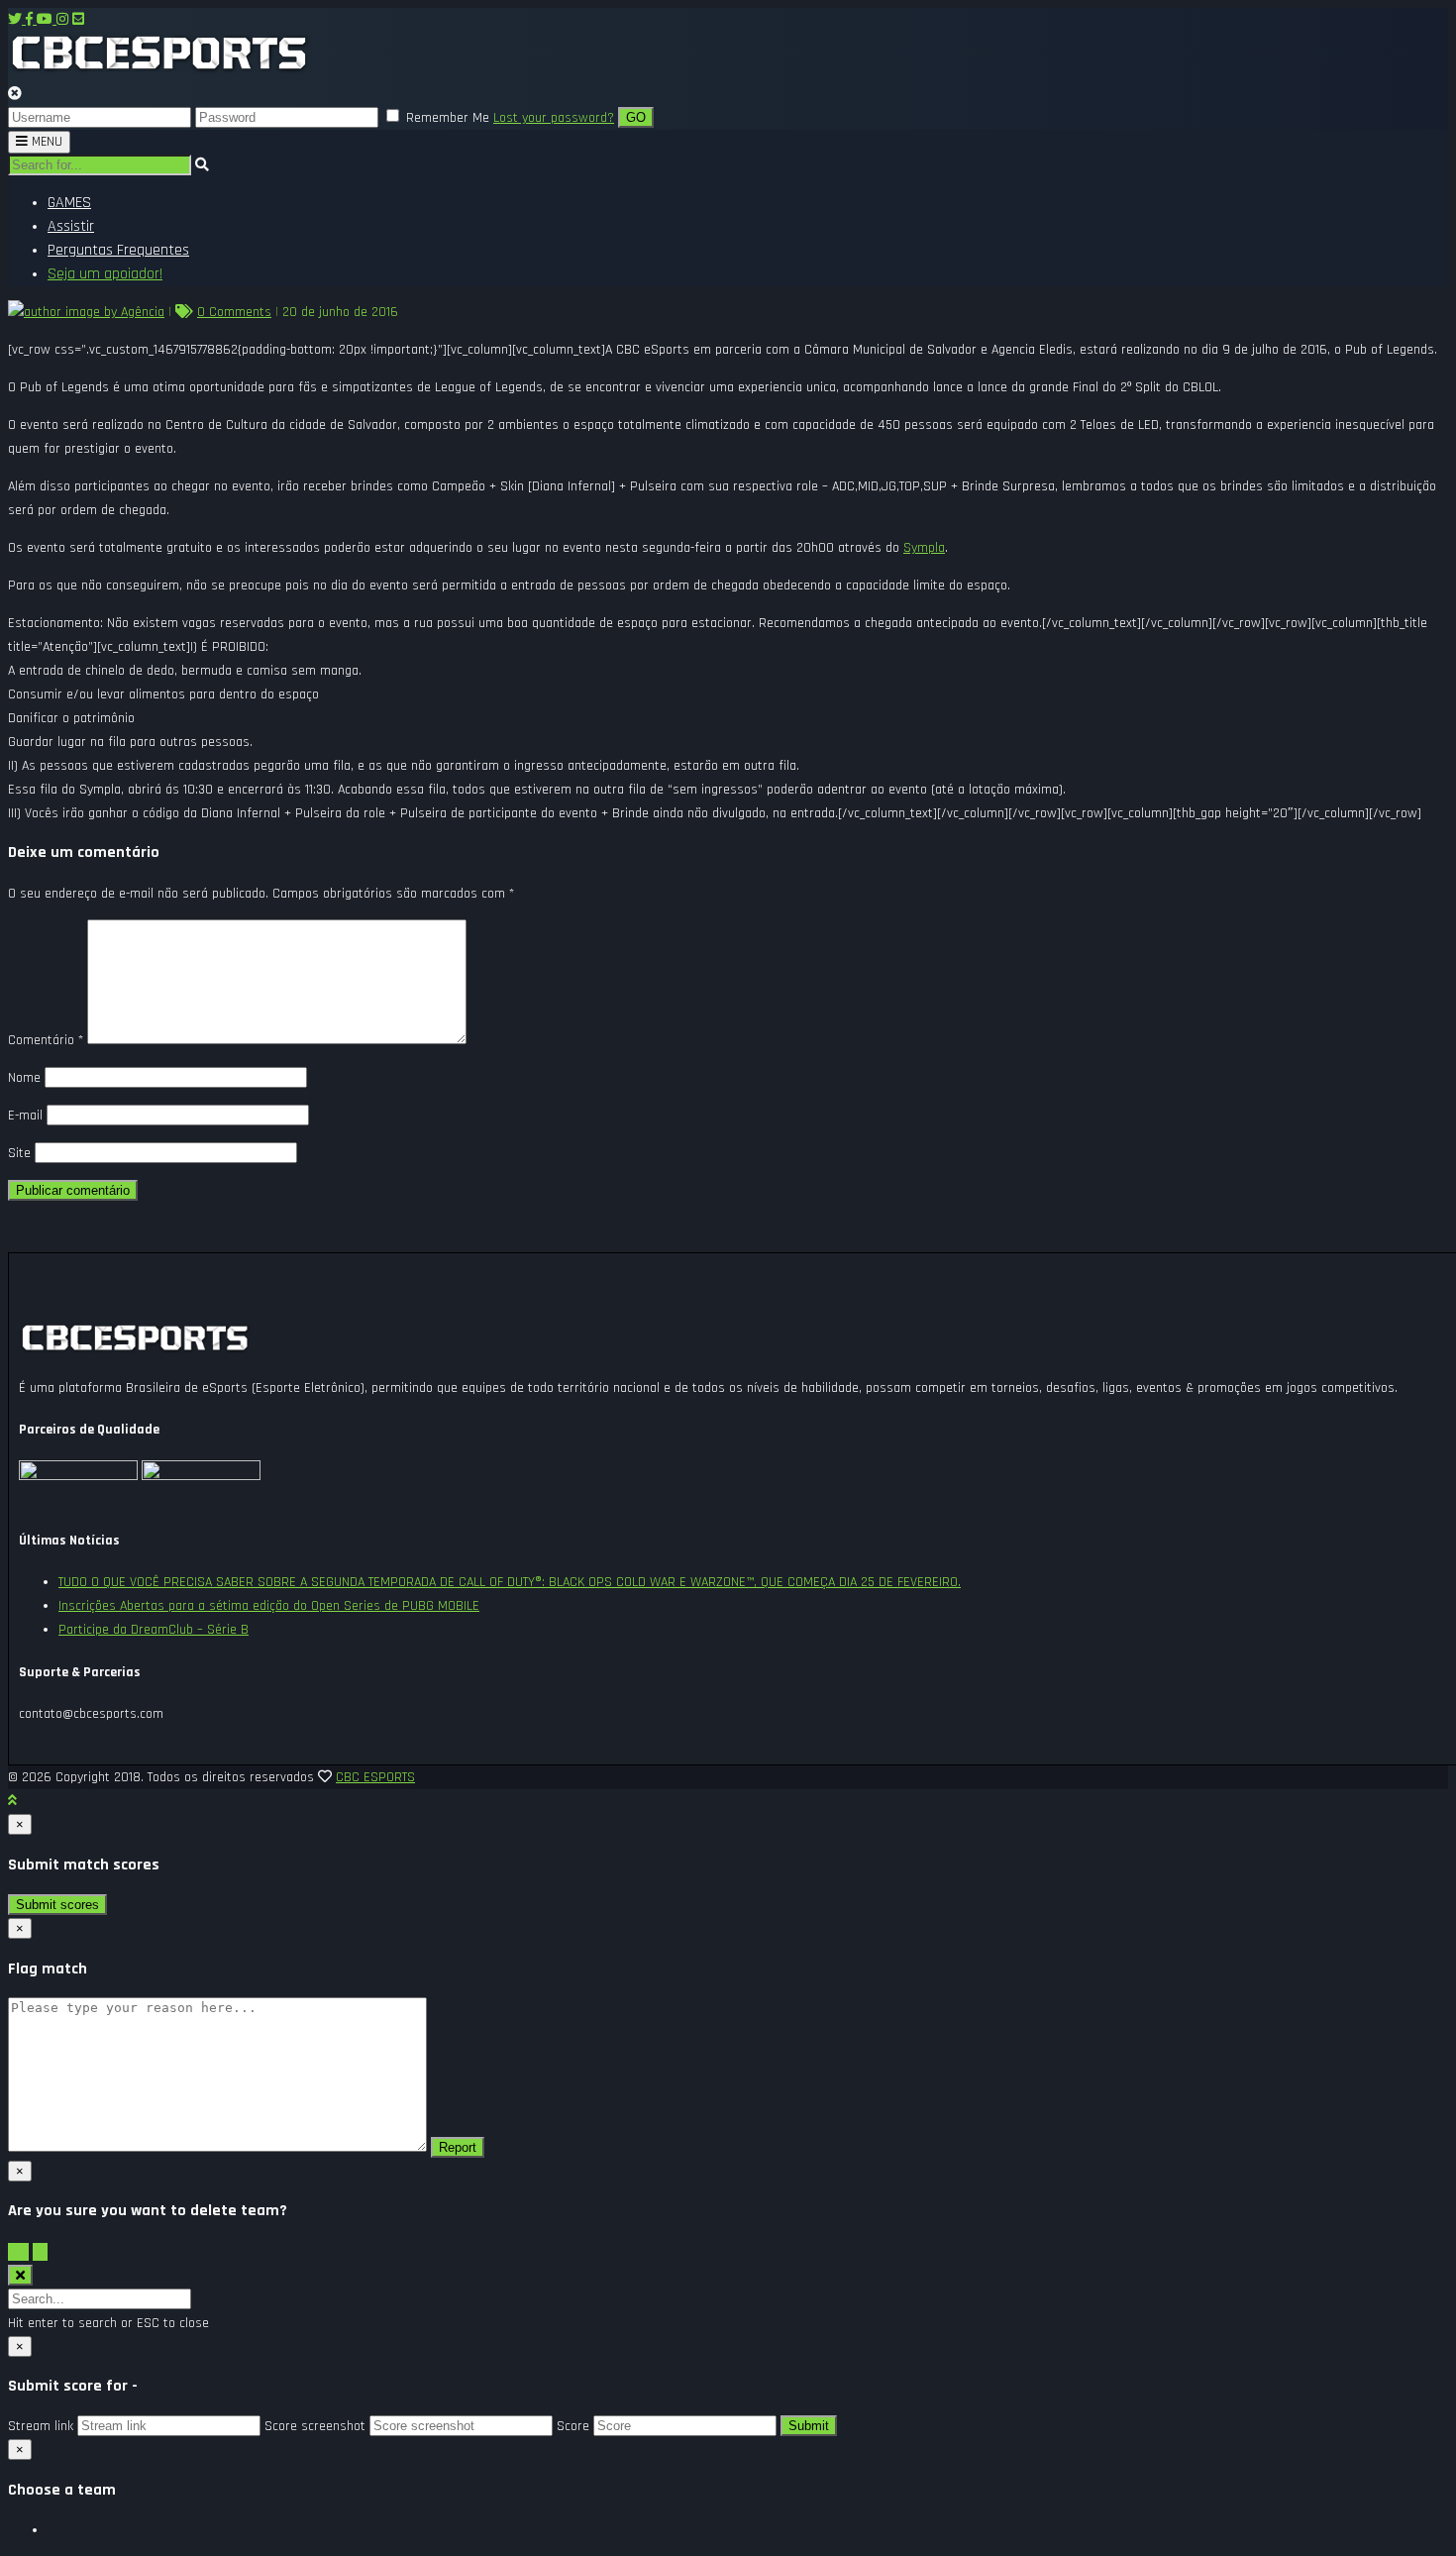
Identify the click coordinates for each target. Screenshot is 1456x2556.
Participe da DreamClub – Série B (154, 1630)
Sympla (924, 548)
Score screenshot (315, 2426)
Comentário (46, 1040)
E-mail (25, 1116)
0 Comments (234, 312)
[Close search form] (20, 2275)
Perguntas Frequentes (118, 250)
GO (636, 117)
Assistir (71, 226)
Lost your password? (554, 118)
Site (19, 1153)
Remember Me (448, 118)
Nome (24, 1078)
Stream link (41, 2426)
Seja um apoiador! (105, 274)
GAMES (69, 203)
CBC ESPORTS (375, 1777)
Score (573, 2426)
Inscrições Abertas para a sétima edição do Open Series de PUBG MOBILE (269, 1606)
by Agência (132, 312)
